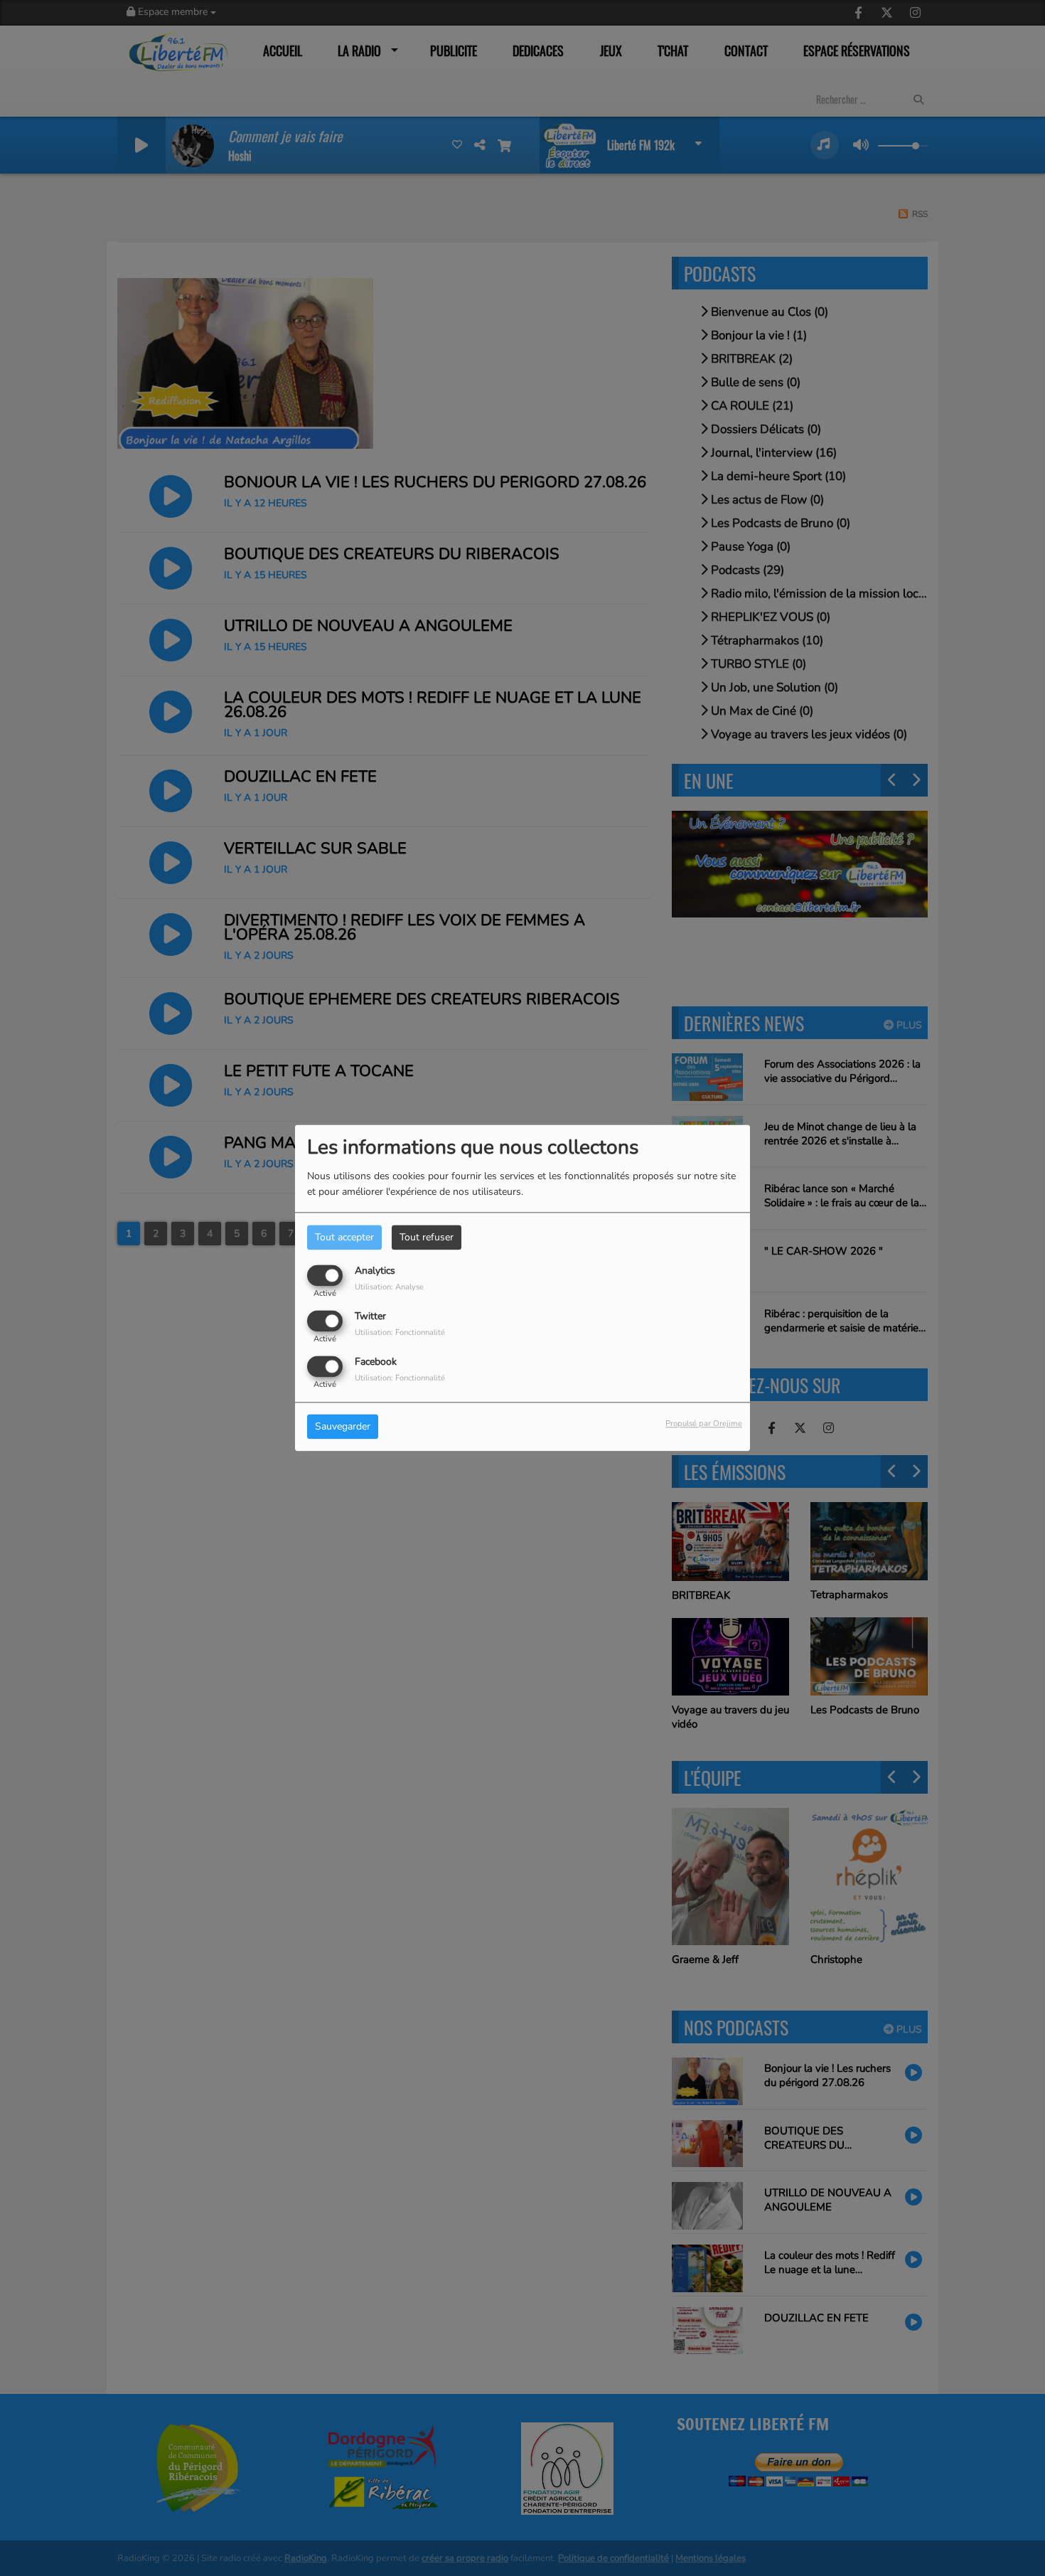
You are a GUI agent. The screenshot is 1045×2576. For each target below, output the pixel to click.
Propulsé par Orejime (704, 1424)
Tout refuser (427, 1237)
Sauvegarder (343, 1427)
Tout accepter (344, 1237)
